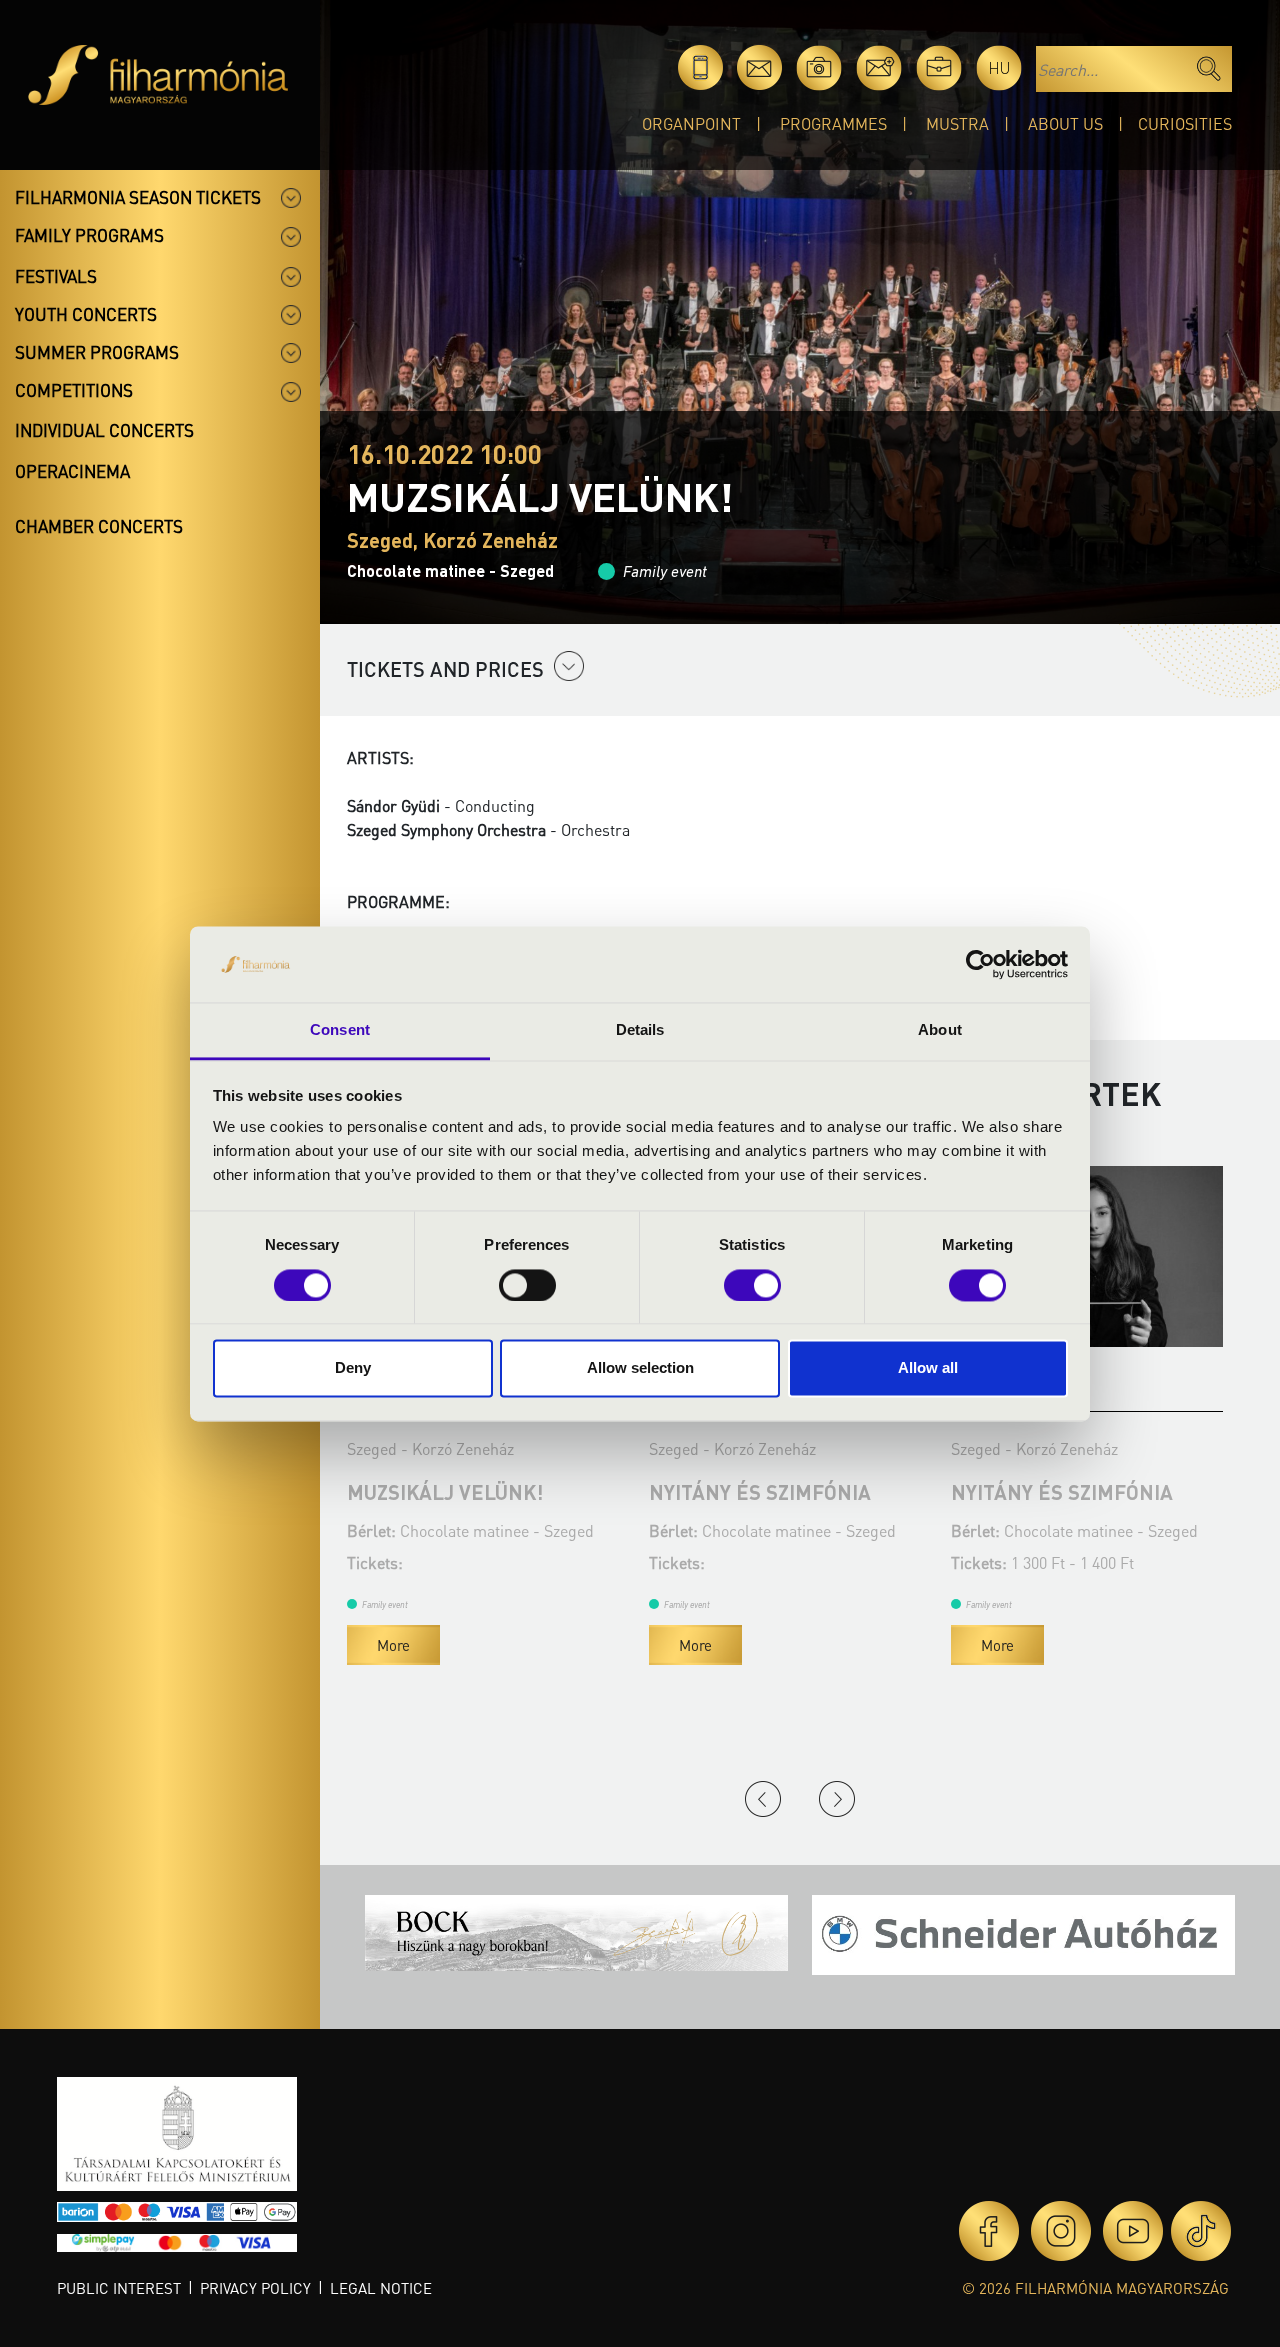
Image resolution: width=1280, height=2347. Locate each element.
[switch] (527, 1285)
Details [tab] (640, 1030)
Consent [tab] (340, 1030)
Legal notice (381, 2288)
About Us (1065, 123)
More (393, 1645)
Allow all (928, 1368)
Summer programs (97, 352)
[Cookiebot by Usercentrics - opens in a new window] (980, 964)
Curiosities (1185, 123)
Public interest (119, 2288)
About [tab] (940, 1030)
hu (999, 67)
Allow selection (640, 1368)
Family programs (89, 235)
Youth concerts (86, 314)
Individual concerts (104, 430)
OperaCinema (72, 471)
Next (837, 1799)
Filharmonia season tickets (138, 197)
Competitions (74, 390)
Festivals (56, 276)
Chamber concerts (99, 526)
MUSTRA (957, 123)
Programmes (833, 123)
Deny (353, 1368)
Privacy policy (255, 2288)
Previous (763, 1799)
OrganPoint (691, 123)
